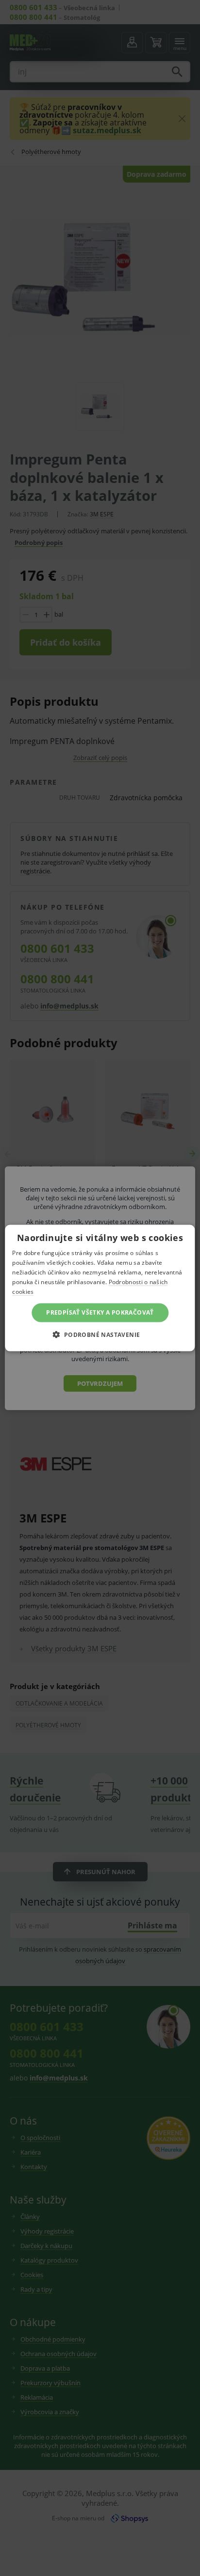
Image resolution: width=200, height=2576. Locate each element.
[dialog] (100, 1288)
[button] (100, 1334)
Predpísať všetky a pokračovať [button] (100, 1312)
